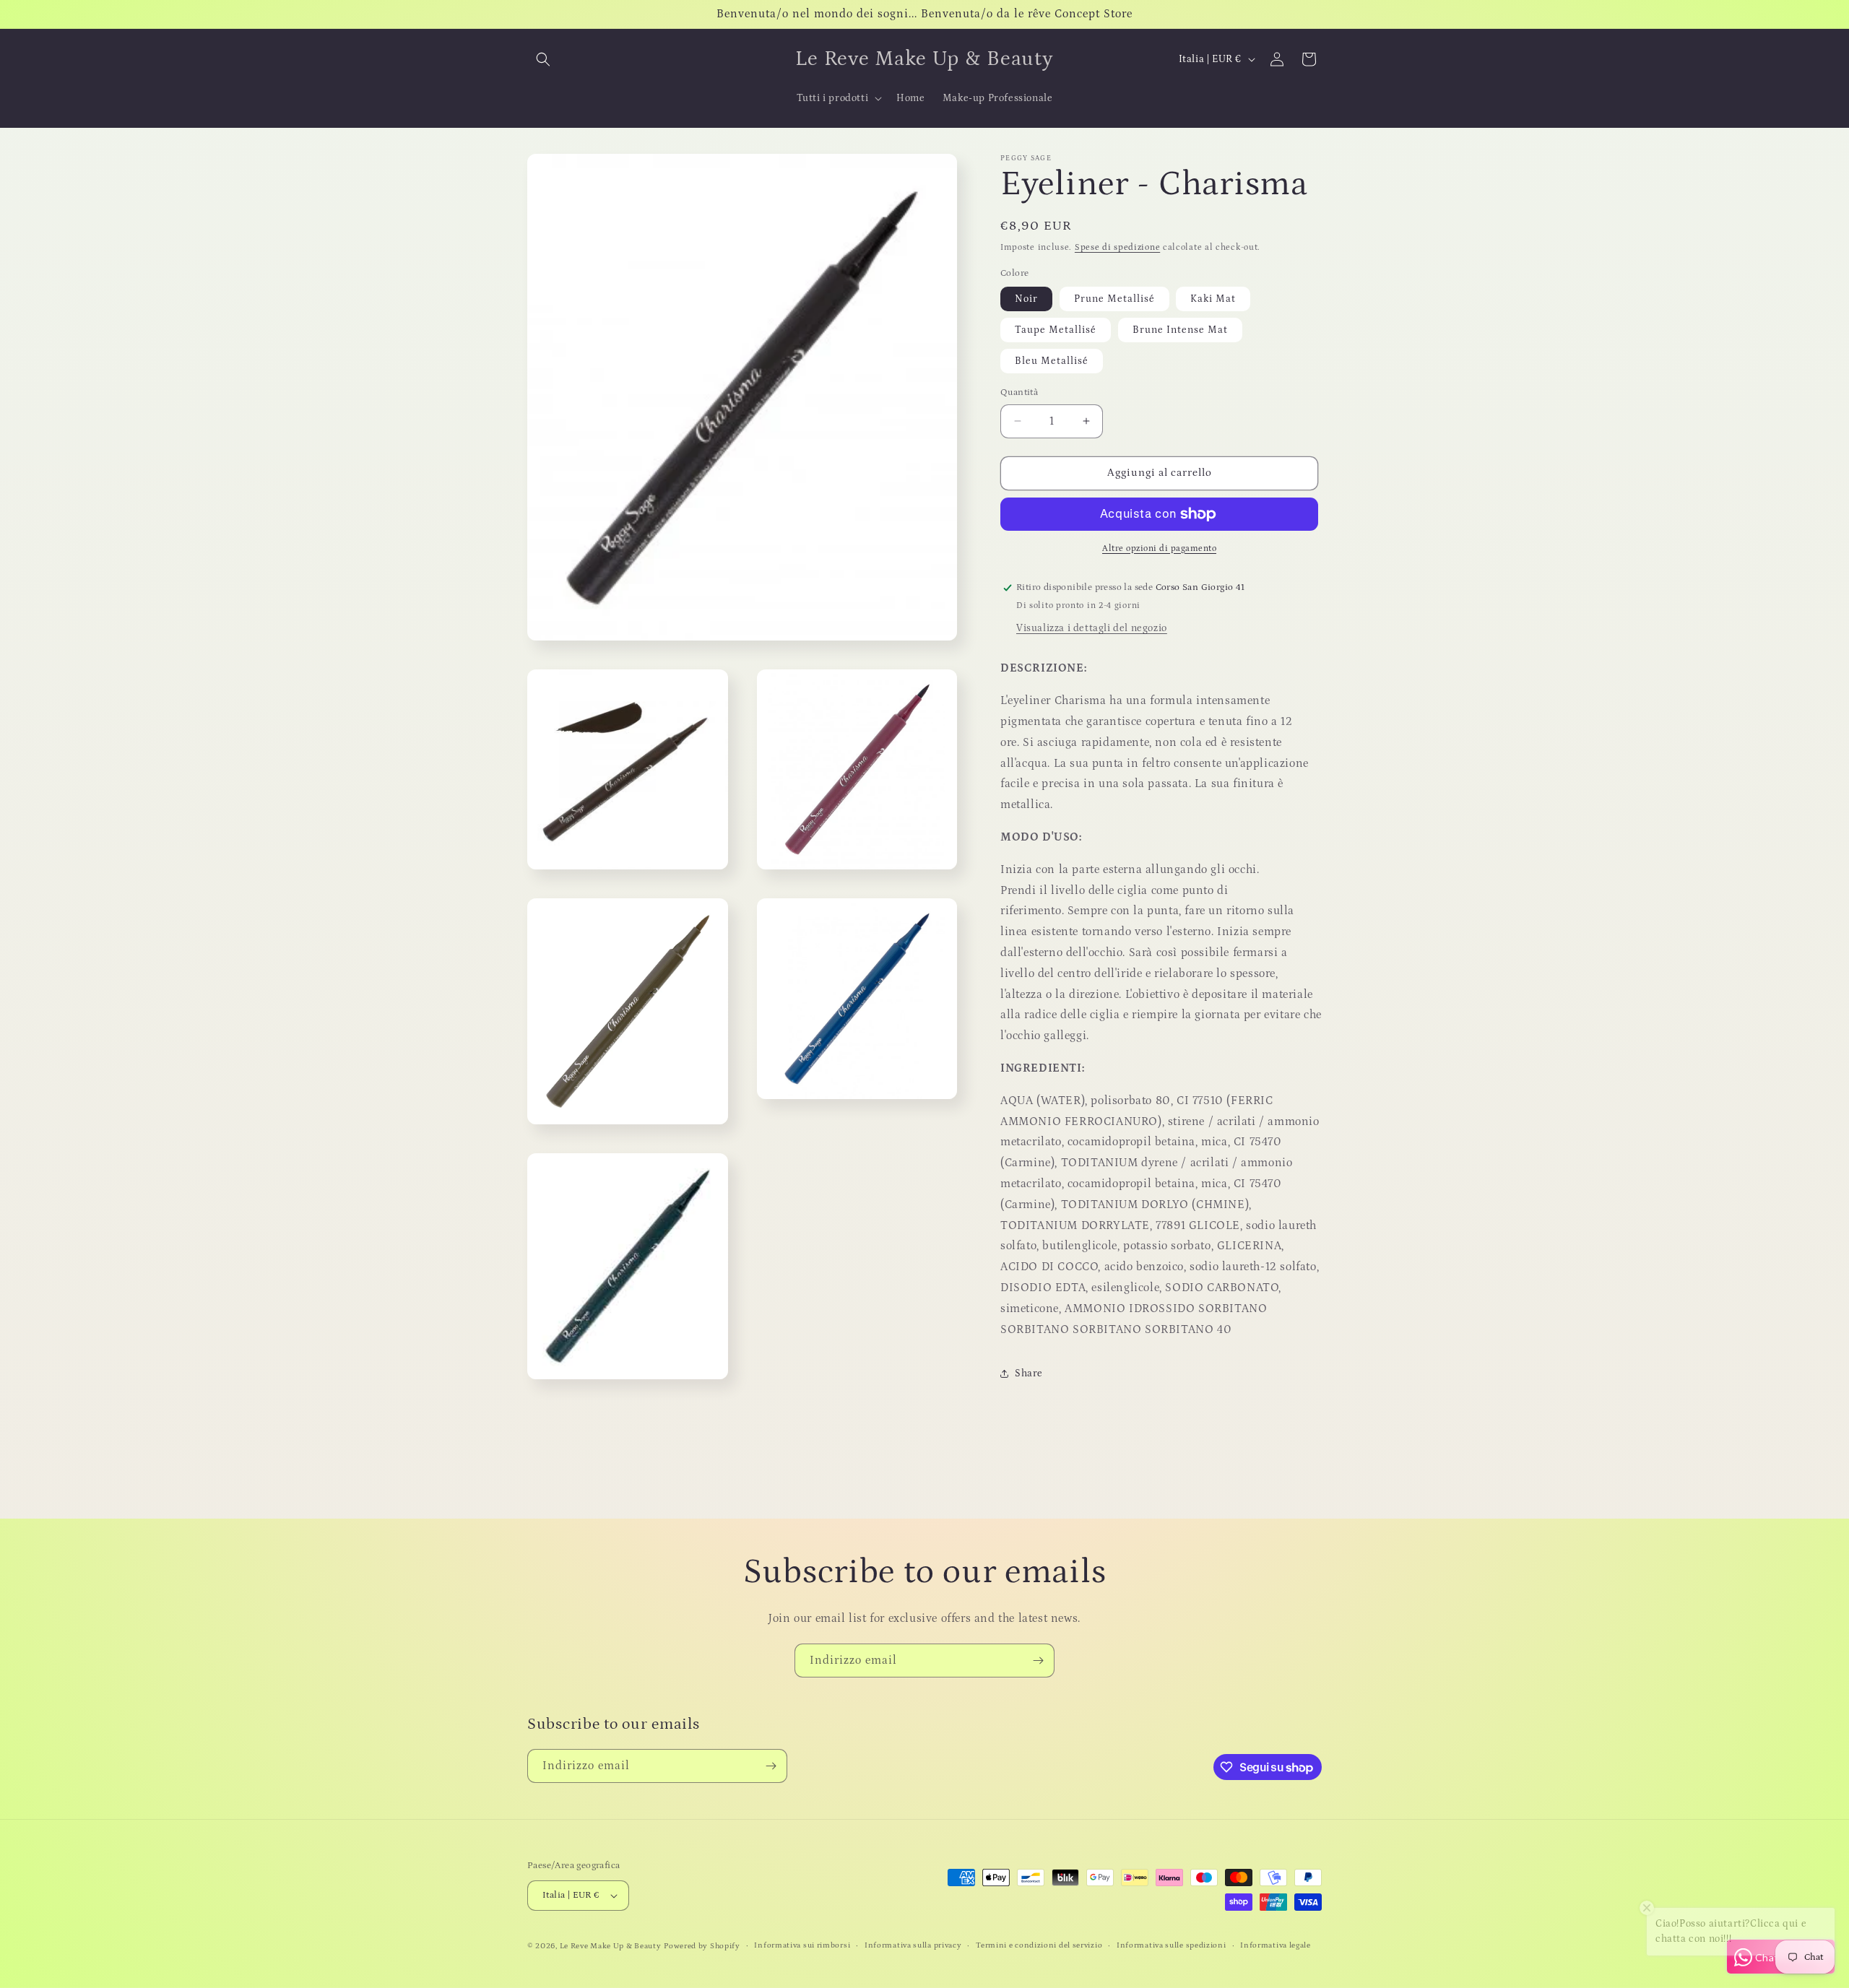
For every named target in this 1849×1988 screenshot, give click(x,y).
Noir (1026, 299)
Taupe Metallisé (1056, 330)
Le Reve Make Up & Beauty (611, 1946)
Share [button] (1029, 1373)
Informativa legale (1276, 1945)
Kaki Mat (1213, 299)
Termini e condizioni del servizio (1039, 1945)
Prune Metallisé (1114, 299)
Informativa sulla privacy (913, 1945)
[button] (543, 59)
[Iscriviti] (1038, 1661)
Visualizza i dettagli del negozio (1092, 628)
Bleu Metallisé (1052, 361)
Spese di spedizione (1117, 247)
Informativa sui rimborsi (802, 1945)
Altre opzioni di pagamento (1159, 548)
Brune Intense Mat (1180, 330)
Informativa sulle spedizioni (1172, 1945)
